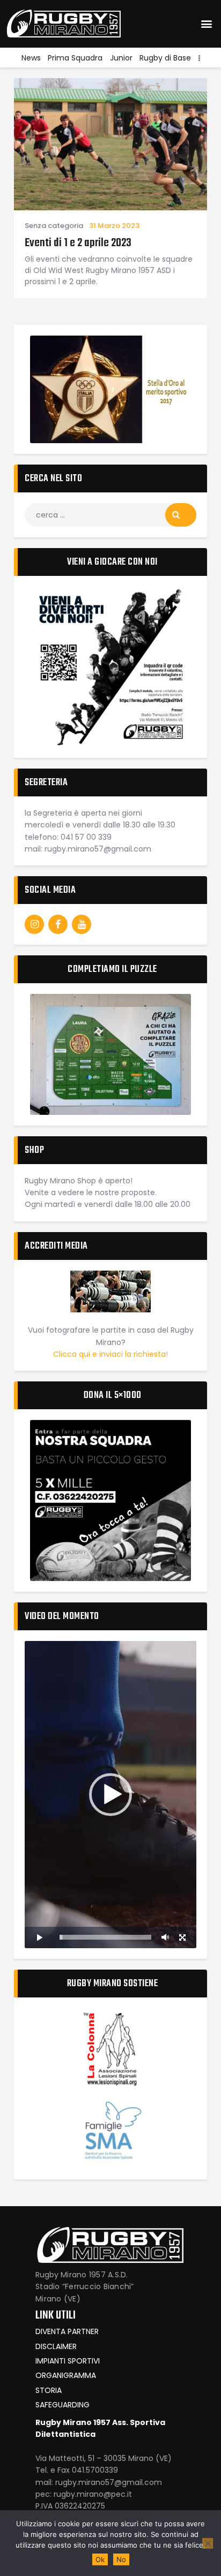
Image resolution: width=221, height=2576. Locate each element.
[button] (207, 24)
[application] (110, 1795)
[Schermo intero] (182, 1937)
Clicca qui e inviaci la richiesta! (110, 1354)
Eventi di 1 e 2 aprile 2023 (78, 243)
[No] (208, 2543)
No (121, 2559)
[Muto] (165, 1937)
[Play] (39, 1937)
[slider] (105, 1937)
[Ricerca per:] (110, 515)
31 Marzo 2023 (114, 226)
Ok (100, 2559)
